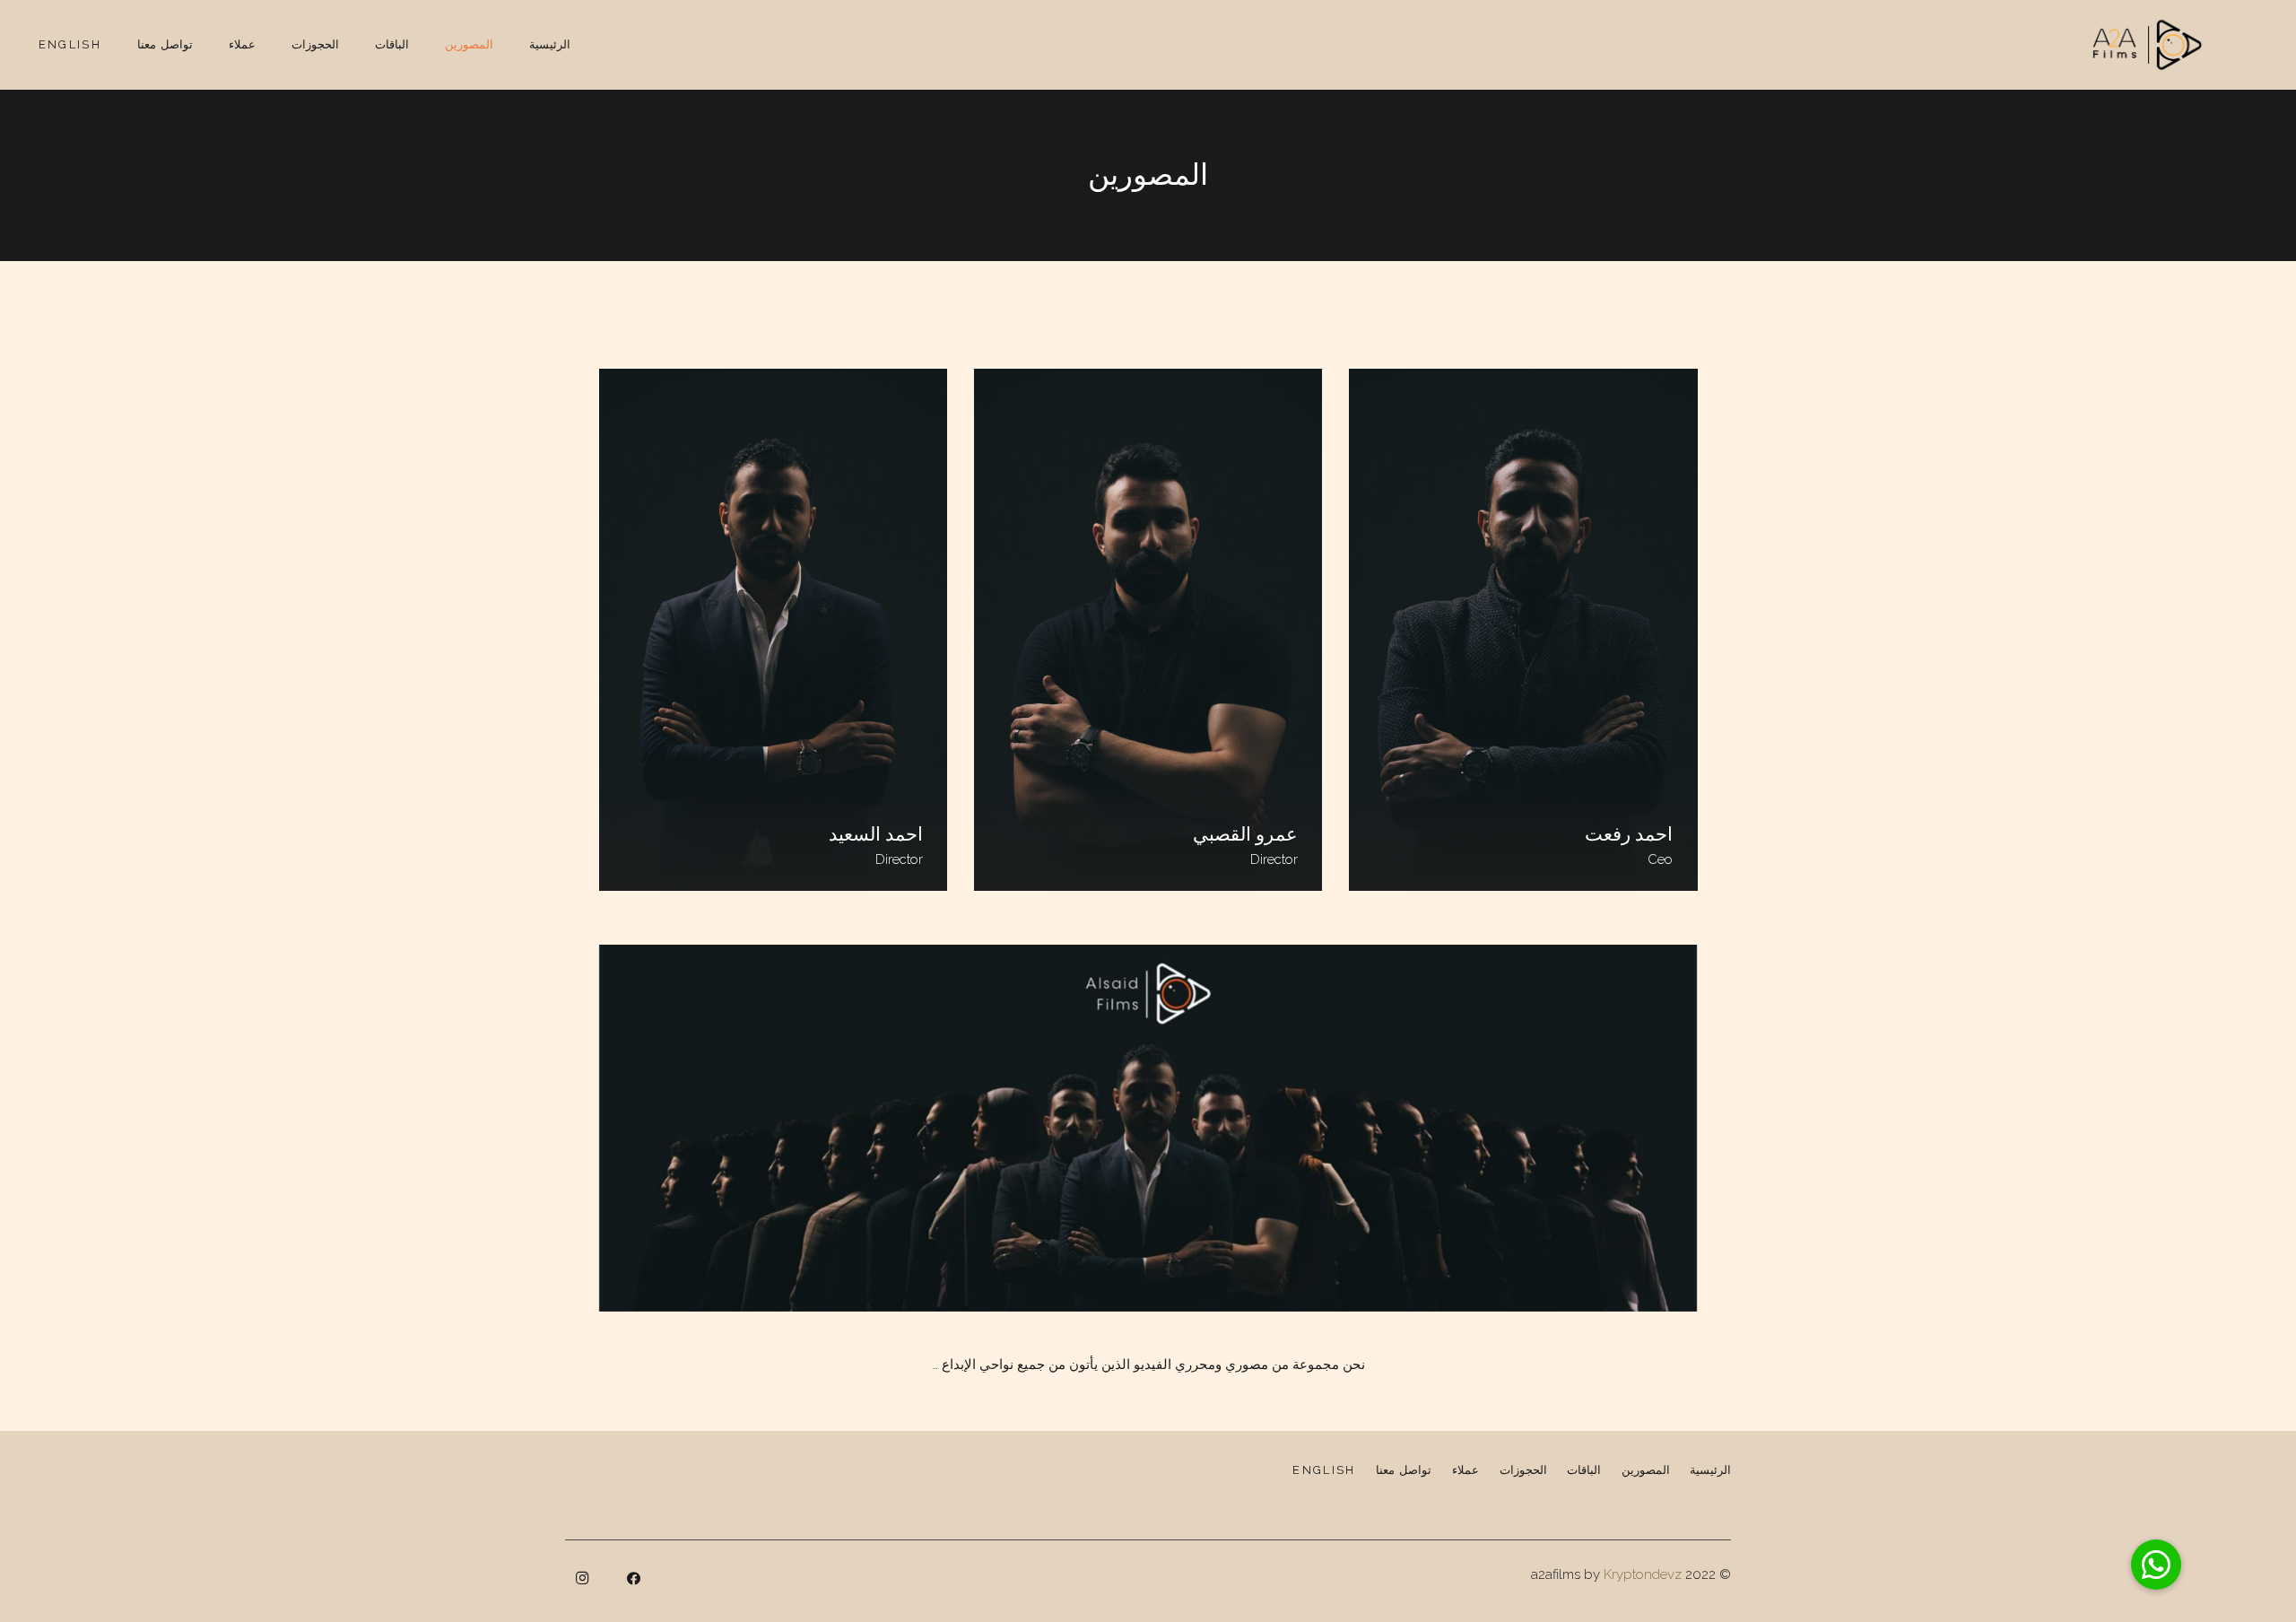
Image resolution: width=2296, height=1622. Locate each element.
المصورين (1646, 1470)
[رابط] (2147, 45)
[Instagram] (582, 1579)
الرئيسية (1710, 1470)
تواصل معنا (1404, 1470)
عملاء (1465, 1470)
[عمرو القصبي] (1148, 630)
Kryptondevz (1643, 1574)
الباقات (1584, 1470)
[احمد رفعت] (1523, 630)
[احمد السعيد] (773, 630)
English (1324, 1470)
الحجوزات (1523, 1470)
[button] (2156, 1565)
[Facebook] (634, 1579)
